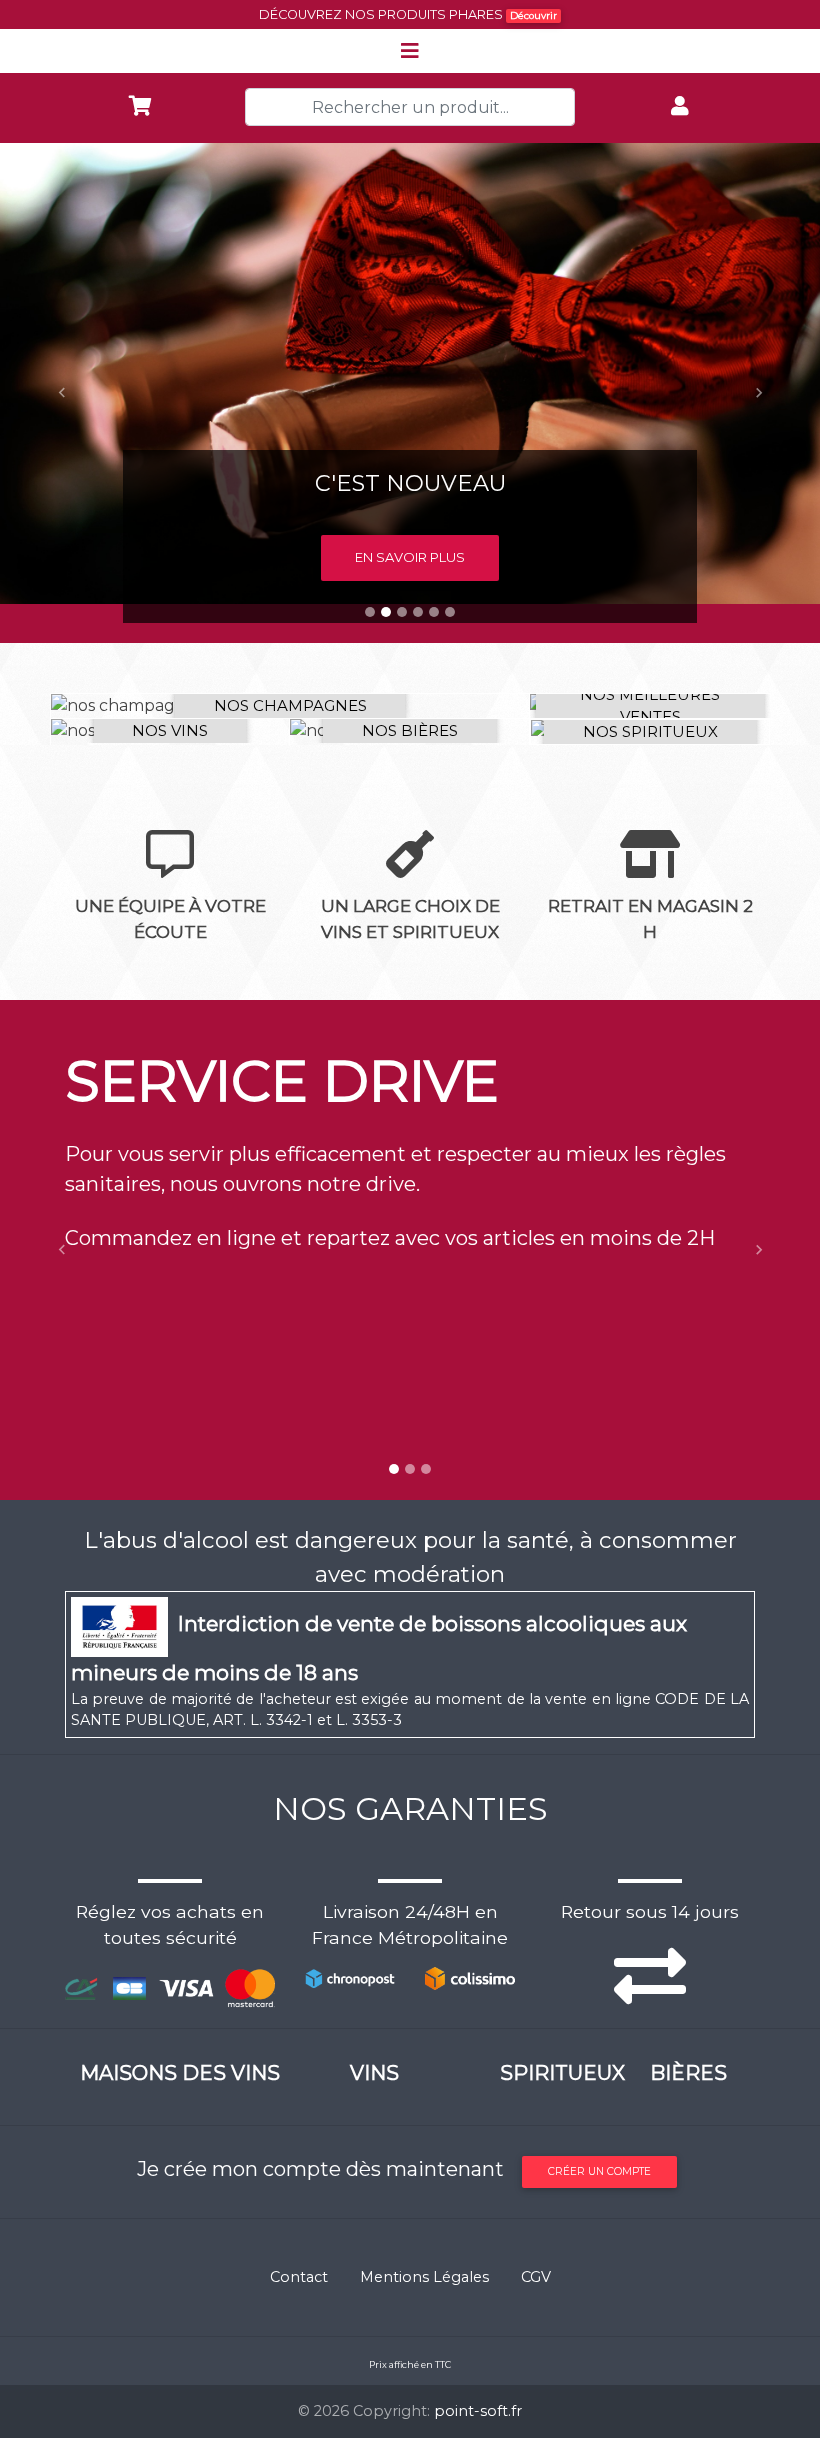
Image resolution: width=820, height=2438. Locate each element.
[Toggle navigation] (410, 51)
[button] (61, 393)
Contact (299, 2277)
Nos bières (410, 730)
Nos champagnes (290, 705)
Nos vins (170, 730)
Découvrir (533, 15)
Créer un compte (599, 2171)
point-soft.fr (478, 2411)
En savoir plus (410, 557)
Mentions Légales (424, 2277)
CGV (536, 2277)
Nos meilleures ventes (650, 706)
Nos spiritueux (650, 731)
